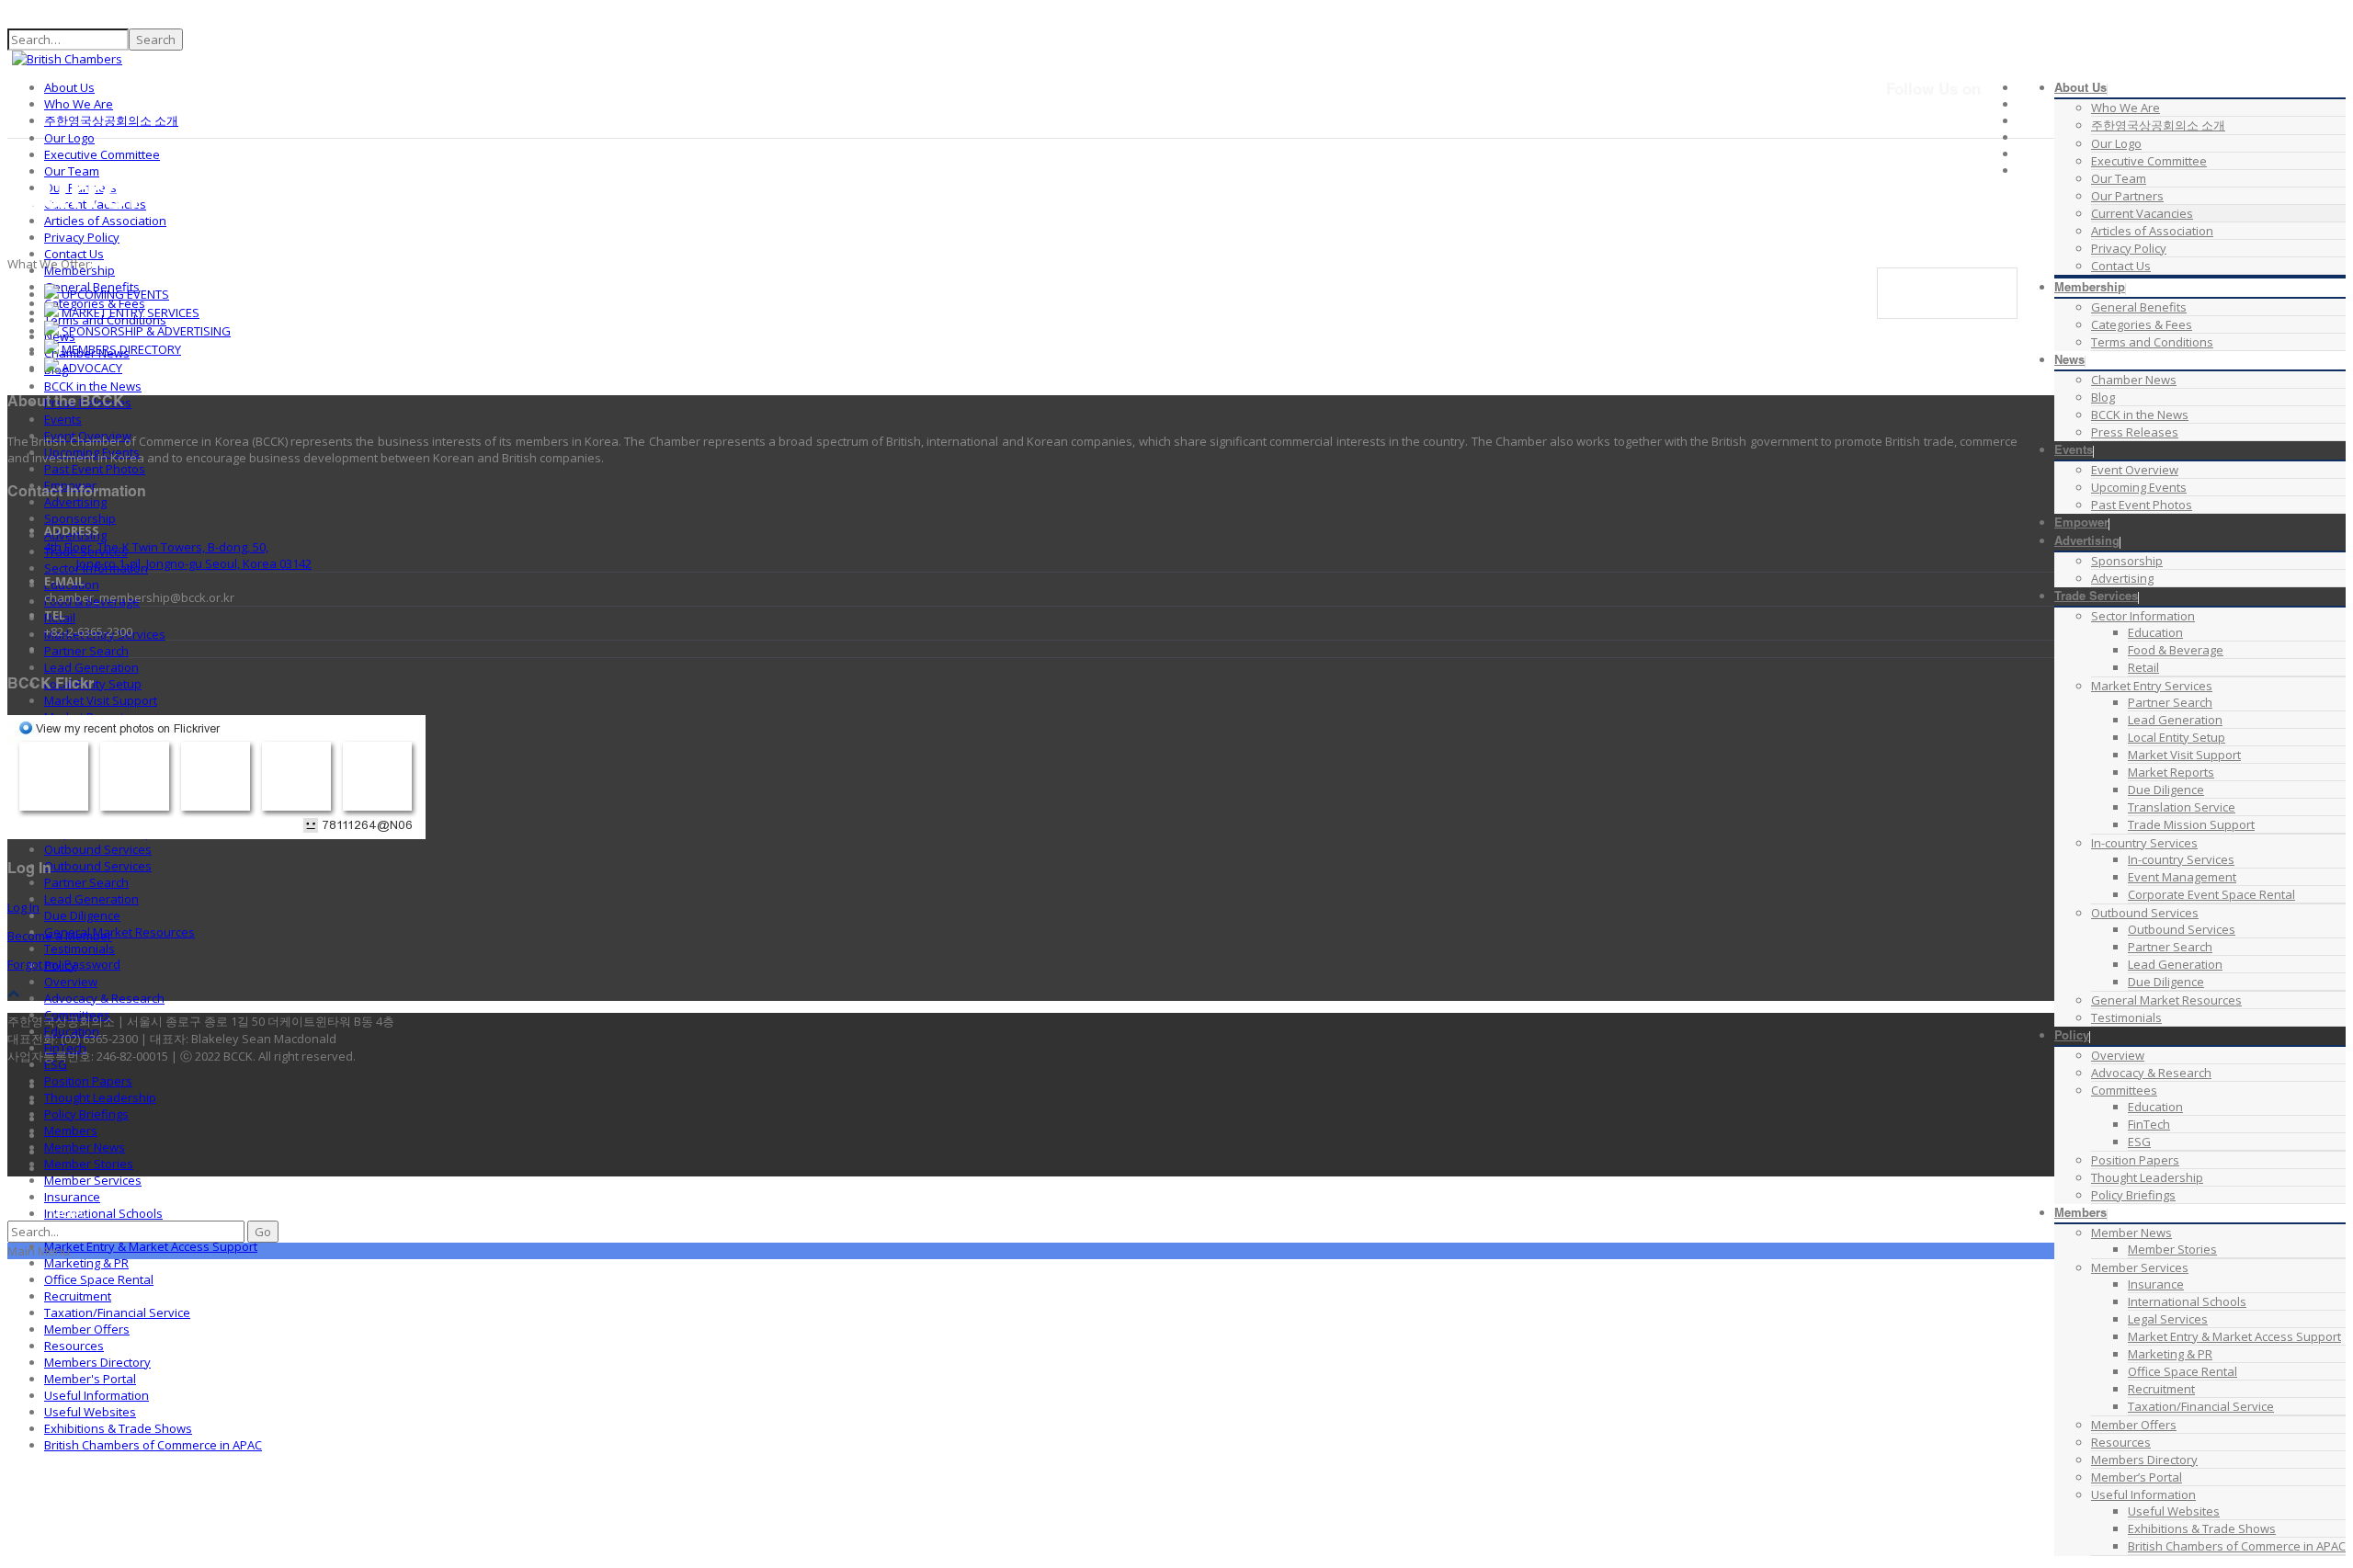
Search (156, 40)
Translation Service (2182, 807)
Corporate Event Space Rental (2211, 894)
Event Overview (2135, 470)
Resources (2121, 1442)
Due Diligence (2166, 790)
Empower (2081, 524)
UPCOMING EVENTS (114, 294)
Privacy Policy (2129, 248)
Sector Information (2143, 616)
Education (2155, 632)
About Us (2080, 90)
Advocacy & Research (2151, 1073)
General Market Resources (2166, 1000)
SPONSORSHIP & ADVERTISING (145, 331)
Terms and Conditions (2152, 342)
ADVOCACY (91, 368)
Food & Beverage (2176, 650)
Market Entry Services (2152, 686)
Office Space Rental (2182, 1371)
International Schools (2187, 1301)
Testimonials (2126, 1017)
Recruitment (2161, 1389)
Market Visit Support (2184, 755)
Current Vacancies (2142, 213)
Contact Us (2121, 266)
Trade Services (2096, 598)
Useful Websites (2174, 1511)
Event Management (2182, 877)
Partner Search (2170, 702)
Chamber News (2134, 380)
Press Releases (2135, 432)
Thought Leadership (2147, 1177)
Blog (2103, 397)
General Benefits (2139, 307)
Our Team (2119, 178)
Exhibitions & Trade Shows (2202, 1528)
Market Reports (2171, 772)
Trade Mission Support (2191, 824)
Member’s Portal (2137, 1477)
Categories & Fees (2142, 324)
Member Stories (2172, 1249)
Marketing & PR (2170, 1354)
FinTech (2149, 1124)
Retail (2143, 667)
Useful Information (2143, 1494)
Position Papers (2135, 1160)
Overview (2118, 1055)
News (2069, 362)
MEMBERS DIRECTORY (120, 349)
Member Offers (2134, 1425)
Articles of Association (2152, 231)
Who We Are (2126, 108)
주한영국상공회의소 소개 (2158, 125)
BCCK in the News (2140, 415)
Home (1931, 277)
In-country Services (2144, 843)
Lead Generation (2175, 720)
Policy (2072, 1037)
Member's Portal (90, 1379)
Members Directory (2144, 1460)
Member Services (2140, 1267)
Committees (2124, 1090)
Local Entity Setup (2177, 737)
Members (2080, 1215)
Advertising (2087, 543)
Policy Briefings (2133, 1195)
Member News (2131, 1233)
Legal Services (2168, 1319)
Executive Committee (2149, 161)
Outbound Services (2145, 913)
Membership (2090, 289)
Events (2074, 452)
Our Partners (2127, 196)
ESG (2139, 1142)
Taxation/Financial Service (2201, 1406)
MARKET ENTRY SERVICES (129, 312)
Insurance (2156, 1284)
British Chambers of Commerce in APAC (2237, 1546)
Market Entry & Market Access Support (2234, 1336)
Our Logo (2116, 143)
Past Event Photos (2142, 505)
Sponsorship (2127, 561)
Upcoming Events (2139, 487)
